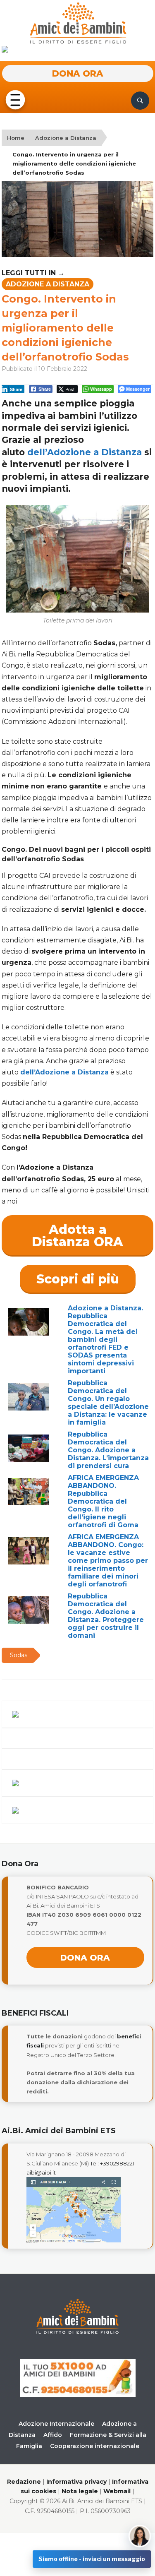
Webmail (117, 2491)
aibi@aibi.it (41, 2172)
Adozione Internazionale (56, 2424)
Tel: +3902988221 (112, 2163)
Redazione (24, 2482)
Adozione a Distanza (66, 138)
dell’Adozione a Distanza (85, 452)
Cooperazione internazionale (95, 2446)
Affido (53, 2435)
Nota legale (80, 2491)
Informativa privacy (76, 2482)
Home (16, 138)
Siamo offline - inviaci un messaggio (92, 2559)
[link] (85, 452)
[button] (15, 100)
